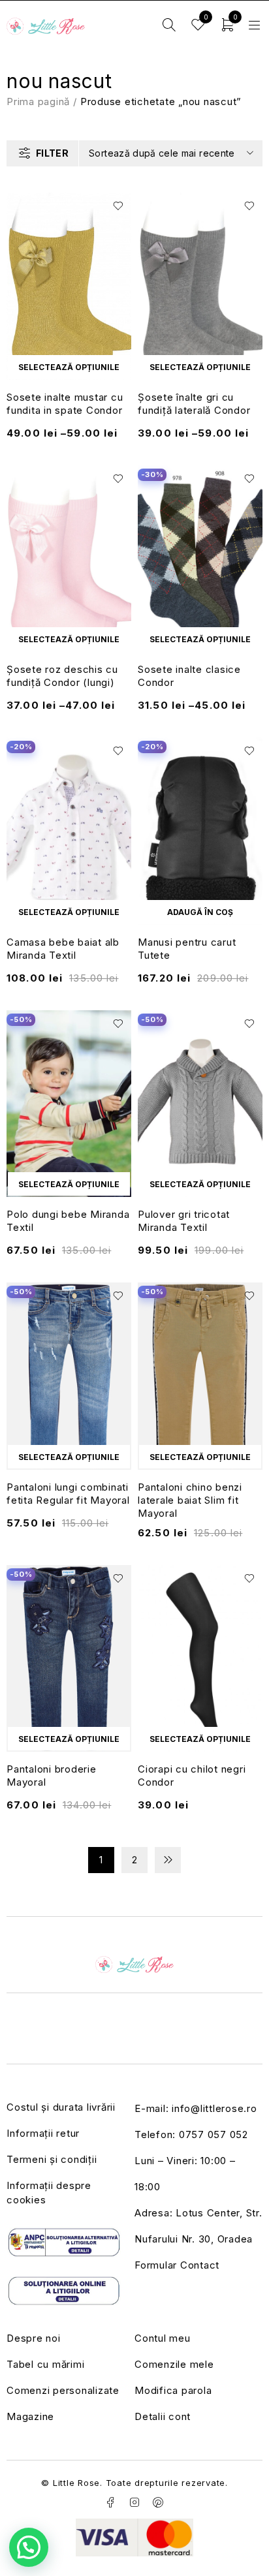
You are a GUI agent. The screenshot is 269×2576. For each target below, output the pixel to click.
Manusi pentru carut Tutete (187, 949)
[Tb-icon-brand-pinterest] (159, 2502)
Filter (52, 153)
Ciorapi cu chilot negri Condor (192, 1776)
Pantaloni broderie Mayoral (52, 1776)
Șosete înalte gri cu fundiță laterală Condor (194, 404)
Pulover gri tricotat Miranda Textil (184, 1221)
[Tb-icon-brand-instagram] (134, 2502)
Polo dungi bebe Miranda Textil (68, 1221)
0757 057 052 (214, 2134)
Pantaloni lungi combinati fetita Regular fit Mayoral (68, 1494)
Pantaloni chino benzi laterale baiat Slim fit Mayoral (190, 1500)
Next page (168, 1860)
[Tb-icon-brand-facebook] (110, 2502)
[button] (200, 912)
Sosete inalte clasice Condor (189, 676)
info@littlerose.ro (214, 2108)
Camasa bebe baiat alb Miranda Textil (63, 949)
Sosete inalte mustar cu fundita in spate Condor (65, 404)
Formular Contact (177, 2265)
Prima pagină (38, 101)
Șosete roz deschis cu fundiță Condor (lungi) (62, 676)
